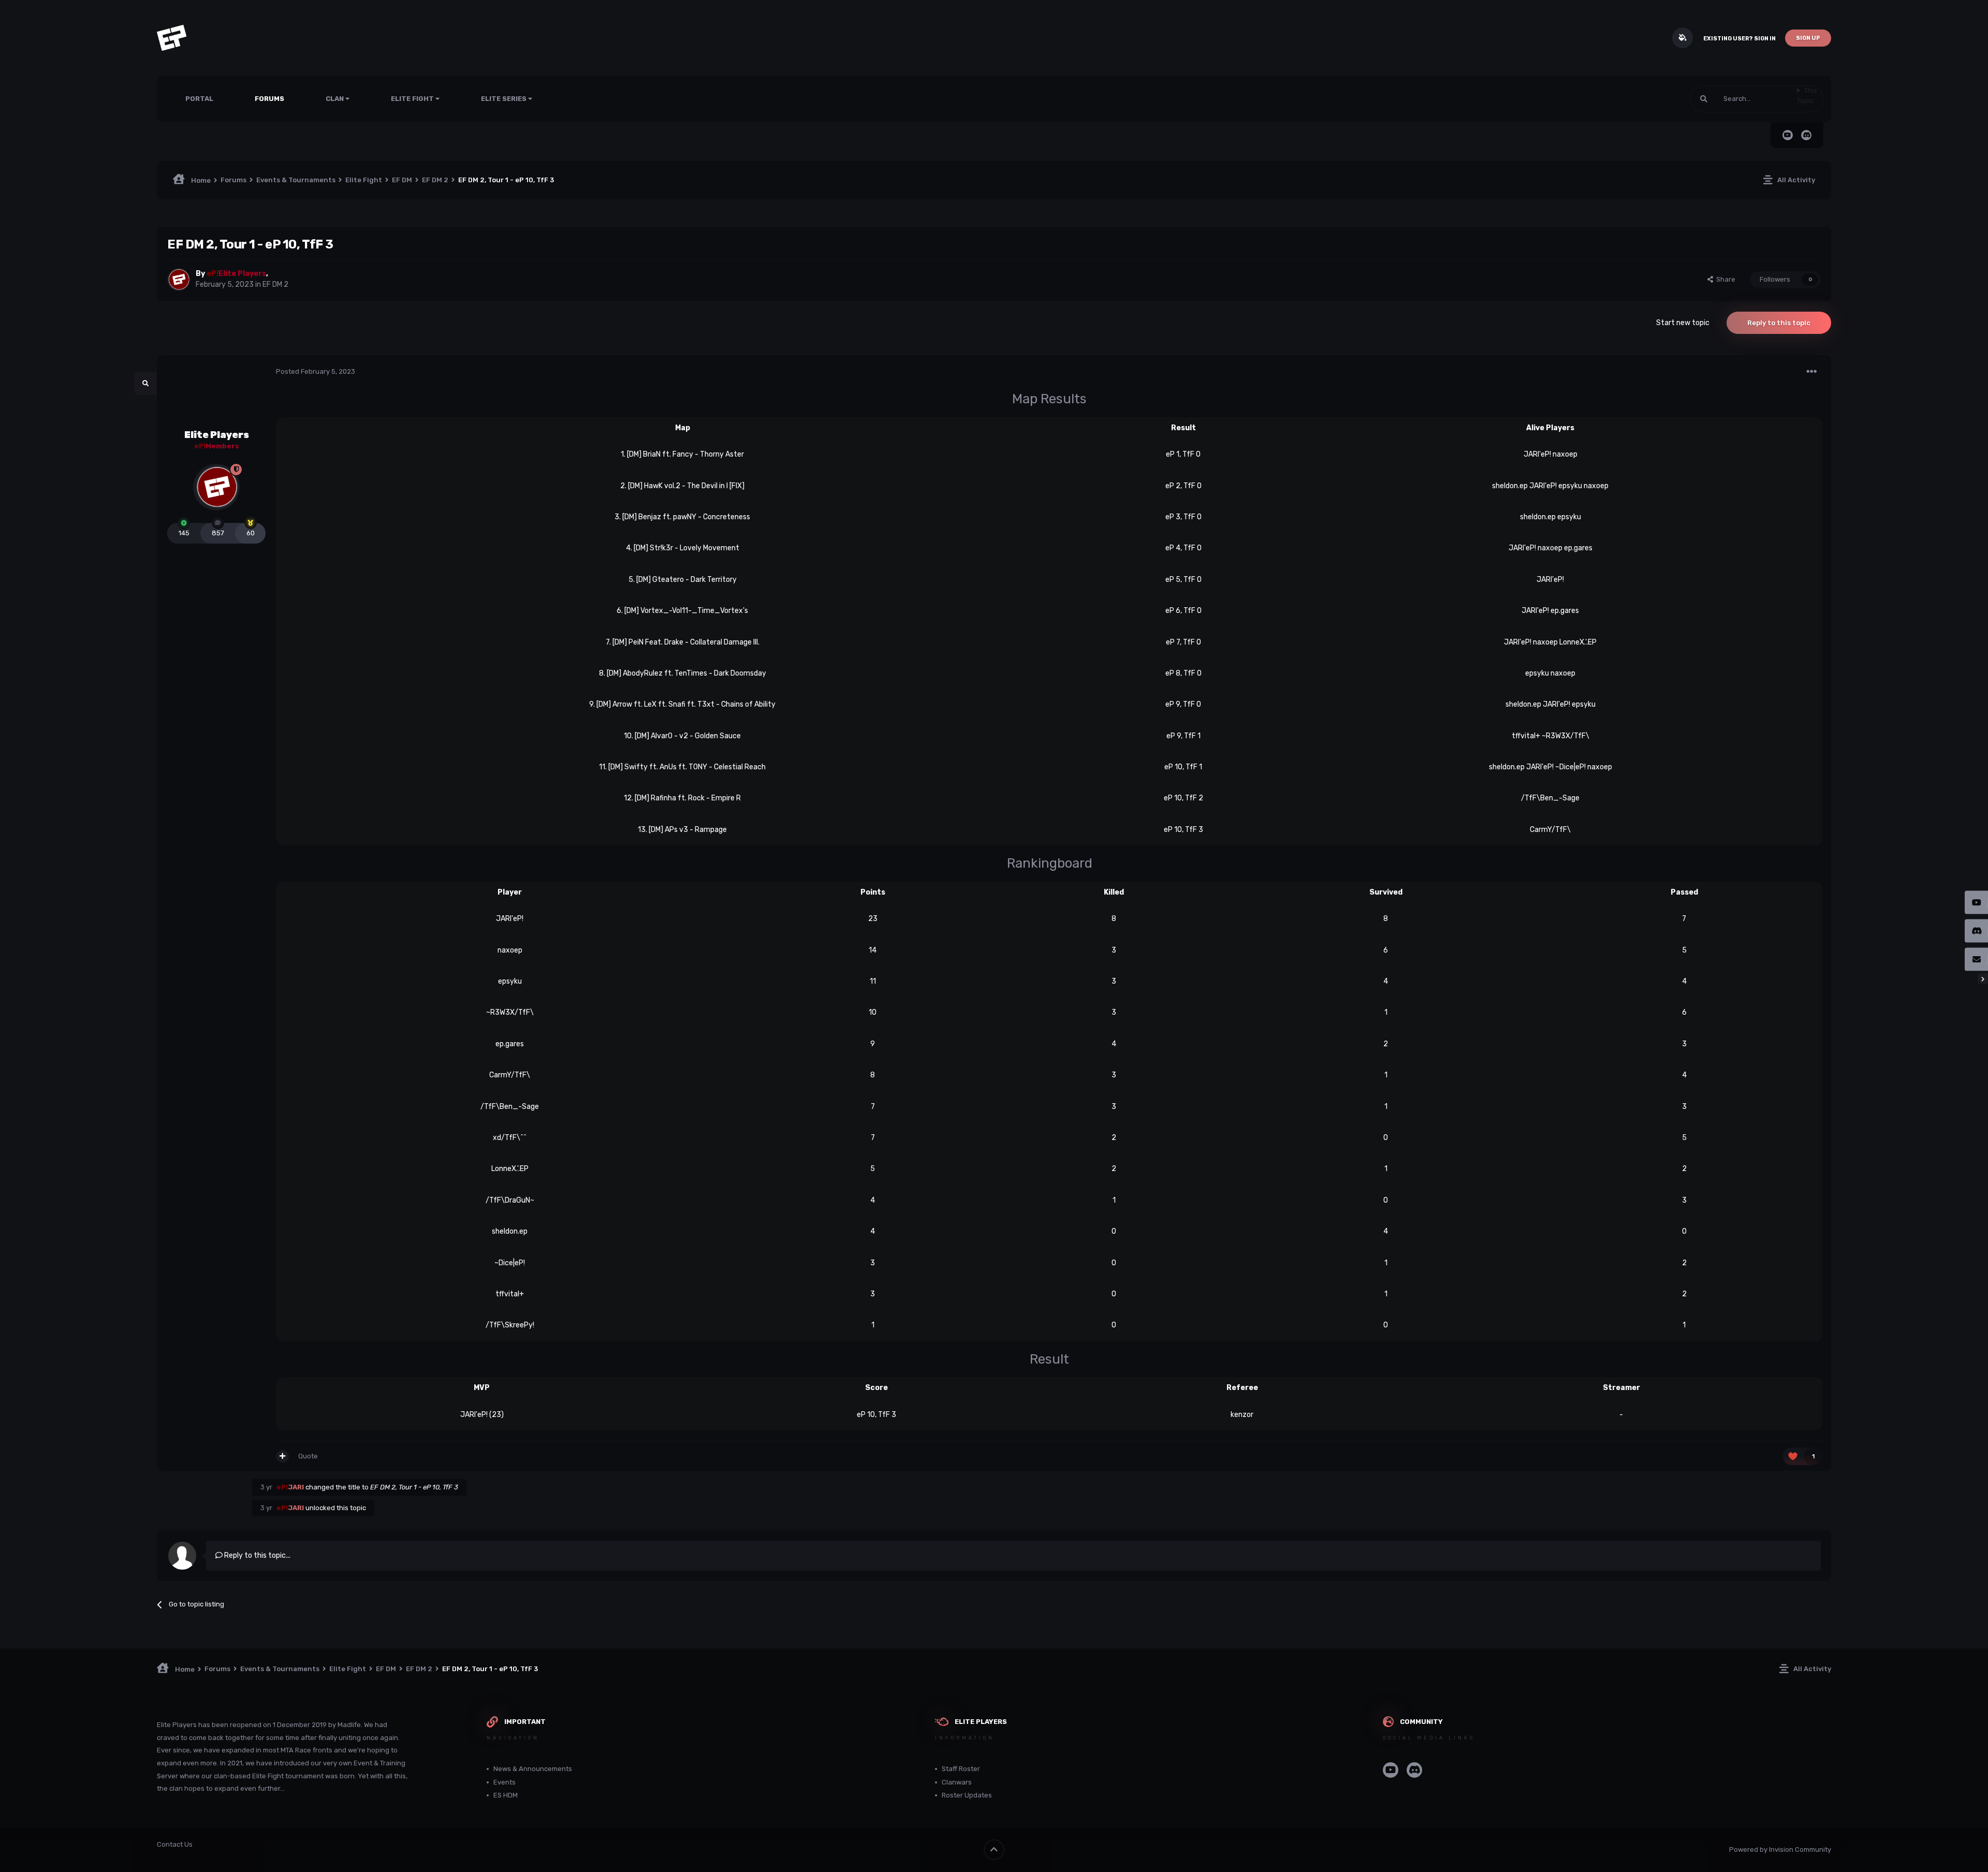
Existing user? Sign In (1739, 39)
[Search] (1704, 99)
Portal (199, 99)
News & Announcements (533, 1769)
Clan (335, 99)
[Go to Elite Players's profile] (179, 280)
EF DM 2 (275, 284)
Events (505, 1782)
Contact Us (175, 1844)
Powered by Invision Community (1780, 1849)
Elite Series (505, 99)
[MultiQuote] (282, 1456)
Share (1724, 279)
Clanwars (957, 1782)
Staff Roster (961, 1769)
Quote (308, 1456)
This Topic (1807, 96)
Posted (316, 371)
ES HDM (506, 1795)
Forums (269, 99)
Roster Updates (967, 1795)
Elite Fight (413, 99)
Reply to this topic (1779, 323)
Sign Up (1808, 38)
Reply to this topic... (257, 1555)
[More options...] (1811, 372)
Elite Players (217, 435)
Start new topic (1683, 323)
